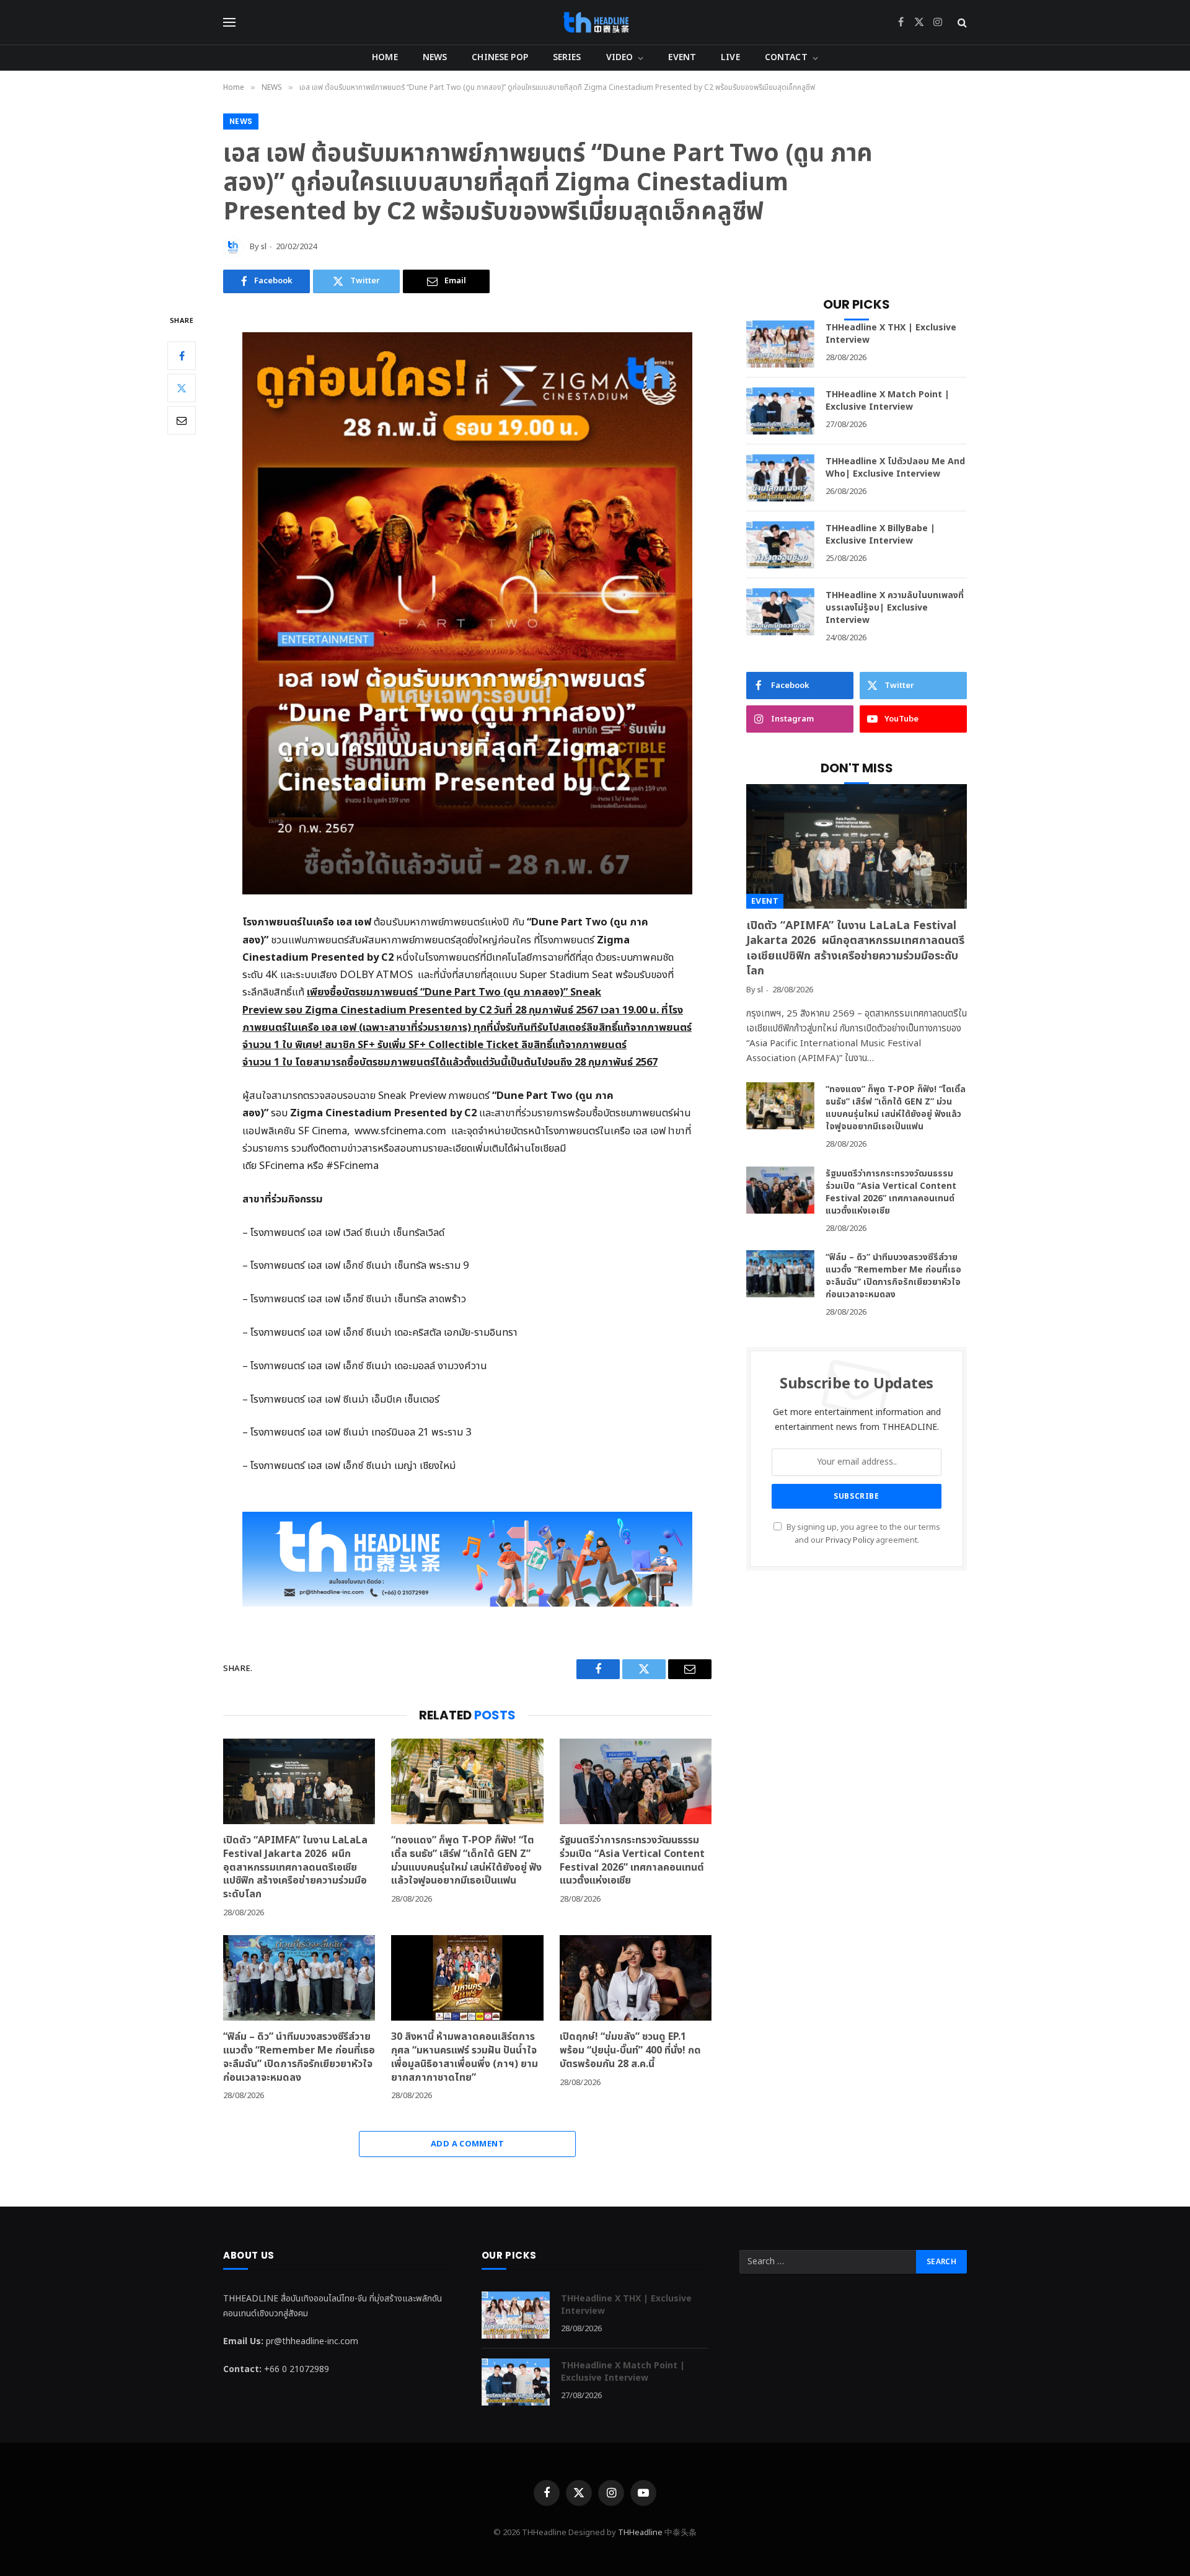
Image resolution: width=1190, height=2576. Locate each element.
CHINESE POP (500, 57)
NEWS (435, 57)
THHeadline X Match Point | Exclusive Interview (888, 401)
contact (786, 57)
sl (264, 247)
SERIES (567, 57)
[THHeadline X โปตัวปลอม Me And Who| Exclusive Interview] (780, 478)
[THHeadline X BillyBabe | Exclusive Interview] (780, 545)
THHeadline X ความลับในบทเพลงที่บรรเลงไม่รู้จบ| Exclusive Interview (895, 608)
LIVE (730, 57)
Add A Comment (467, 2144)
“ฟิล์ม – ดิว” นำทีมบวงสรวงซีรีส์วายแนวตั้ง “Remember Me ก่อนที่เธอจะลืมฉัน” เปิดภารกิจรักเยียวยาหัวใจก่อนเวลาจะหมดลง (299, 2058)
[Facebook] (182, 356)
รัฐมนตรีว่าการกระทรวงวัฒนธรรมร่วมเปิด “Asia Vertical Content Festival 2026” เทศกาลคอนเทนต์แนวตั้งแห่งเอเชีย (632, 1861)
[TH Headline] (595, 22)
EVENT (682, 57)
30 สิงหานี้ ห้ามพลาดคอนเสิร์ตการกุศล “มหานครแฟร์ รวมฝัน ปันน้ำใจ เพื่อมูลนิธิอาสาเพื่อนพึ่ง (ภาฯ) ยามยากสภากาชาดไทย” (465, 2058)
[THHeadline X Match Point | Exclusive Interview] (780, 411)
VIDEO (620, 57)
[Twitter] (182, 388)
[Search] (961, 23)
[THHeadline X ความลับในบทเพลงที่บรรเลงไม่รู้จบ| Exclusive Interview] (780, 612)
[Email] (182, 420)
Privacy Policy (850, 1541)
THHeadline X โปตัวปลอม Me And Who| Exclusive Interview (895, 468)
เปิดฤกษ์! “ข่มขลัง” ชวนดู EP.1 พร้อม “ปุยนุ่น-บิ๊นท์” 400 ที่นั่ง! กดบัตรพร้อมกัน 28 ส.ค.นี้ (630, 2051)
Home (385, 57)
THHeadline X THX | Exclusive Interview (891, 334)
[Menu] (229, 23)
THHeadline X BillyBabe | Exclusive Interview (880, 535)
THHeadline (640, 2533)
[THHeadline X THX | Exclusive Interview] (780, 344)
